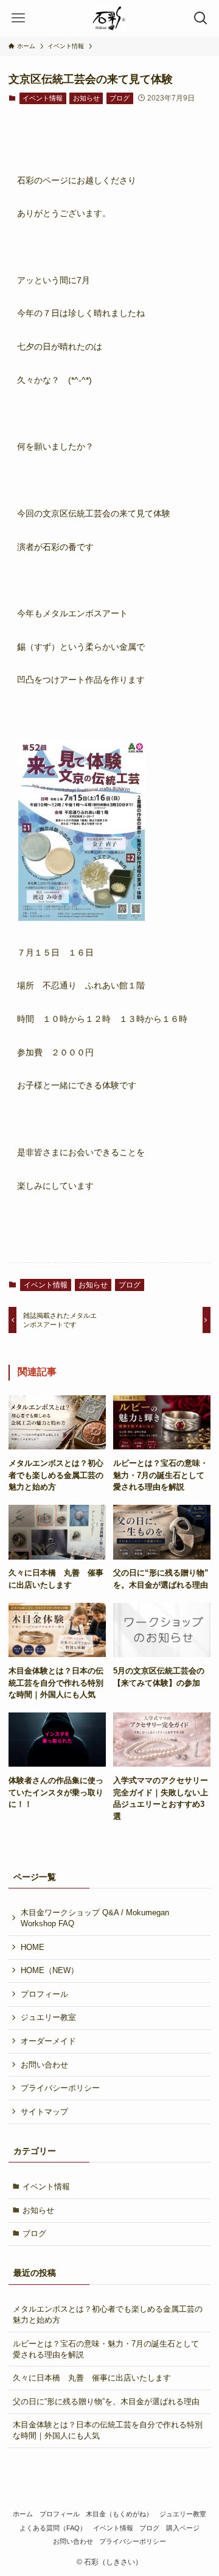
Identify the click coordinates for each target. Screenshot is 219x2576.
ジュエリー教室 (48, 2017)
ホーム (23, 2514)
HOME (33, 1947)
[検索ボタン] (201, 18)
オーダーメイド (48, 2041)
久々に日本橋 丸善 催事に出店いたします (92, 2378)
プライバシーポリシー (60, 2088)
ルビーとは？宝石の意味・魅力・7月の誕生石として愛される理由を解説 (106, 2349)
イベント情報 (43, 98)
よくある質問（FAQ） (53, 2528)
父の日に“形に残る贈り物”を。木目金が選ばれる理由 (106, 2402)
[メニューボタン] (18, 18)
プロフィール (44, 1994)
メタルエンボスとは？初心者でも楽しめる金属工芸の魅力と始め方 (108, 2314)
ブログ (120, 98)
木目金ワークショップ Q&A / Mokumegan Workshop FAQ (95, 1918)
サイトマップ (44, 2112)
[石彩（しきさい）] (109, 18)
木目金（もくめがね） (119, 2514)
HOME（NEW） (50, 1970)
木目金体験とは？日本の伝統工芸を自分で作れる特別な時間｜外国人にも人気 (108, 2430)
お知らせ (86, 98)
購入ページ (183, 2528)
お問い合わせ (44, 2065)
